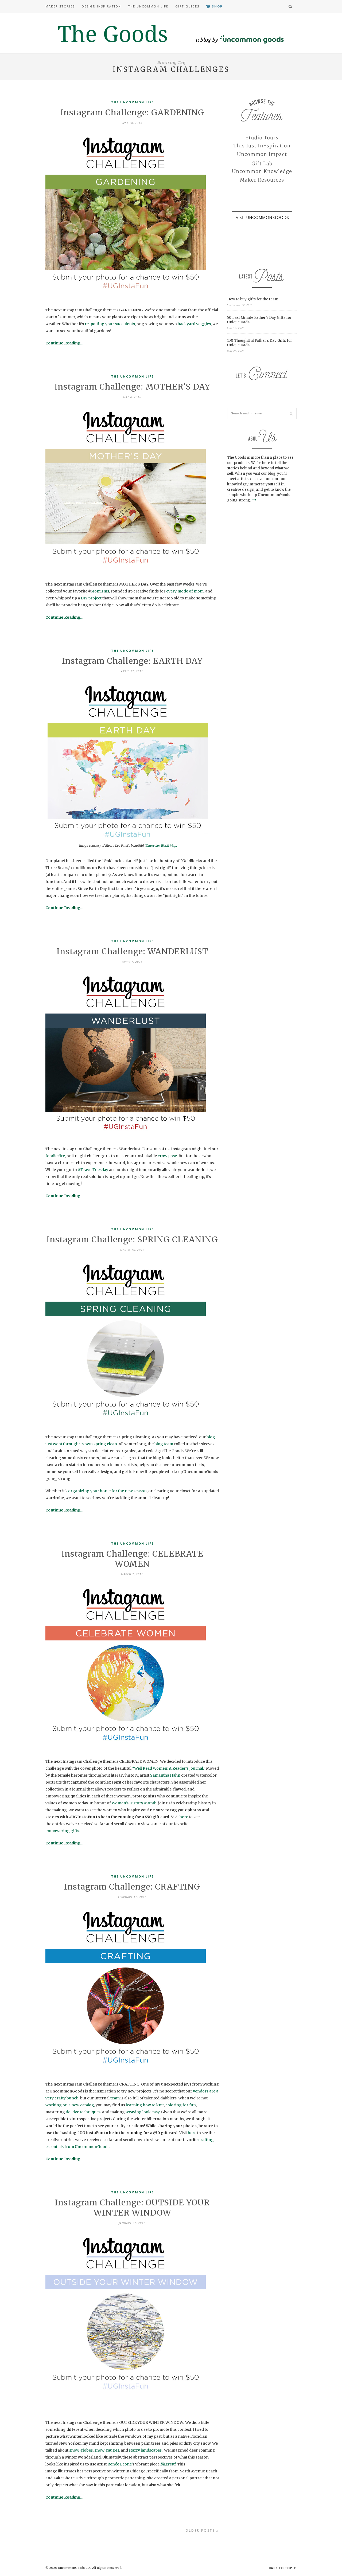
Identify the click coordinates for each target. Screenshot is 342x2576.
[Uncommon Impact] (262, 155)
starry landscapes (145, 2450)
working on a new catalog (70, 2105)
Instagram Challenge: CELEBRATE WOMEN (132, 1559)
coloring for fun (181, 2105)
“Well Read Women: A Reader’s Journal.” (169, 1768)
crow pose (167, 1156)
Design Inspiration (101, 6)
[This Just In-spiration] (262, 146)
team (115, 2098)
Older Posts (201, 2530)
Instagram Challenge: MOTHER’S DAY (132, 387)
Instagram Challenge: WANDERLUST (132, 951)
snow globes (81, 2450)
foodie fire (55, 1156)
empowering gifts (62, 1831)
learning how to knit (145, 2105)
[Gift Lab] (262, 163)
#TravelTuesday (93, 1170)
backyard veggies (194, 324)
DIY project (91, 598)
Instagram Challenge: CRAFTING (132, 1887)
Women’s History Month (134, 1803)
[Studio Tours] (262, 138)
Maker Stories (60, 6)
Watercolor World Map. (161, 846)
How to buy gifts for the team (253, 299)
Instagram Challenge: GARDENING (132, 112)
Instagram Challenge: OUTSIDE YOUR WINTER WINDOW (132, 2208)
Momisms (100, 591)
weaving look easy (143, 2112)
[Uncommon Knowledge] (262, 172)
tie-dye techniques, (83, 2112)
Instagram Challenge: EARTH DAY (132, 661)
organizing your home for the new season (107, 1491)
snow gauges (107, 2450)
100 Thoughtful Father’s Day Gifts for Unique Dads (260, 343)
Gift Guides (187, 6)
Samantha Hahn (165, 1775)
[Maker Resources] (262, 180)
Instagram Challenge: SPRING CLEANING (132, 1239)
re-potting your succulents (110, 324)
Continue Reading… (64, 343)
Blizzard (168, 2464)
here (184, 1817)
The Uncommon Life (148, 6)
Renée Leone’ (120, 2464)
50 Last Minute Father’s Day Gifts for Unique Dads (259, 320)
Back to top (281, 2568)
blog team (164, 1444)
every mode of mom (185, 591)
